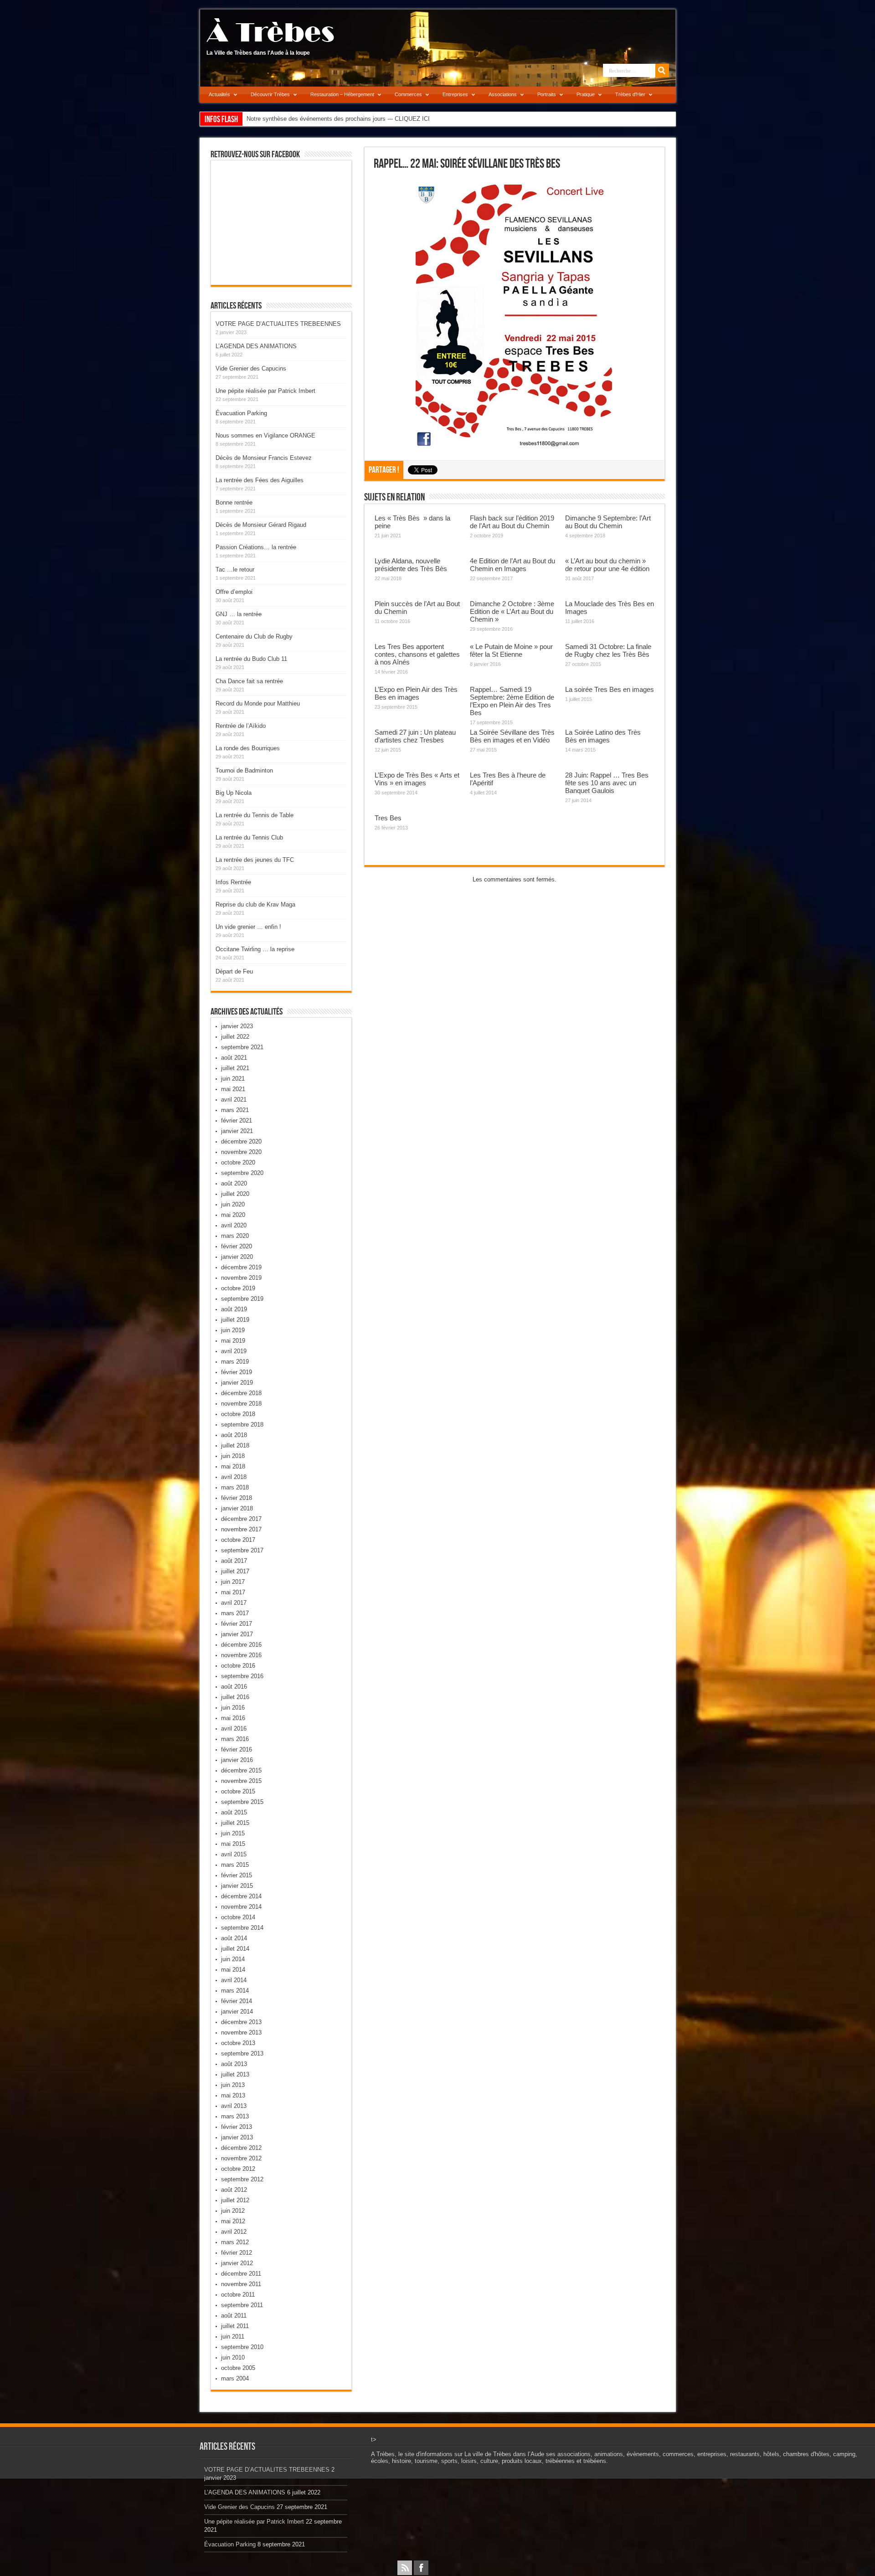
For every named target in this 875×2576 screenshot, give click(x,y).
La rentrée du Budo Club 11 (251, 659)
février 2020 (237, 1246)
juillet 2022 (235, 1037)
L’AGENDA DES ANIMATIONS (256, 346)
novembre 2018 (241, 1404)
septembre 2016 (242, 1676)
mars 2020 (235, 1236)
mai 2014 (233, 1970)
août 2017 (234, 1561)
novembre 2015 (241, 1781)
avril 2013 (234, 2106)
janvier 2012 (237, 2263)
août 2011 (234, 2316)
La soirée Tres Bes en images (610, 689)
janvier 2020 (237, 1257)
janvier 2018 (237, 1508)
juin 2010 (233, 2357)
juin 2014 (233, 1959)
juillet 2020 (235, 1194)
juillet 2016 (235, 1697)
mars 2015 (235, 1865)
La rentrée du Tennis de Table (255, 815)
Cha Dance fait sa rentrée (249, 681)
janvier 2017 (237, 1634)
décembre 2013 (241, 2022)
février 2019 (237, 1372)
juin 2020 (233, 1204)
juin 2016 (233, 1708)
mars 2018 (235, 1487)
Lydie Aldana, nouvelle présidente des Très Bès (411, 565)
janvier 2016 (237, 1760)
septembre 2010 (242, 2347)
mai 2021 (233, 1089)
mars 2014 (235, 1991)
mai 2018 (233, 1466)
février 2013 (237, 2127)
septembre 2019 (242, 1299)
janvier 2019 (237, 1383)
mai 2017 (233, 1592)
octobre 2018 (238, 1414)
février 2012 (237, 2253)
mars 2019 (235, 1362)
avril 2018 (234, 1477)
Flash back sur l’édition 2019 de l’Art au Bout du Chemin (512, 522)
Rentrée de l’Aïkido (241, 726)
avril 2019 (234, 1351)
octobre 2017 (238, 1540)
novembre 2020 (241, 1152)
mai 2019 (233, 1341)
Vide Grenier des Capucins (251, 368)
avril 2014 (234, 1980)
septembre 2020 (242, 1173)
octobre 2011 (238, 2295)
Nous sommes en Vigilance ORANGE (265, 435)
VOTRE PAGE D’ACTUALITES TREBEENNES (278, 324)
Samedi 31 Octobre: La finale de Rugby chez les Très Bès (608, 650)
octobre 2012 (238, 2169)
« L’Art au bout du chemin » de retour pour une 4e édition (607, 565)
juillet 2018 (235, 1445)
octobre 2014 (238, 1917)
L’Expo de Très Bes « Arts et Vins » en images (417, 779)
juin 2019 (233, 1330)
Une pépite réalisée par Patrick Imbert (265, 391)
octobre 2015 (238, 1791)
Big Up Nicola (234, 793)
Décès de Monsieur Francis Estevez (264, 458)
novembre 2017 (241, 1529)
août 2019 (234, 1309)
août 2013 (234, 2064)
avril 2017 (234, 1603)
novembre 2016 (241, 1655)
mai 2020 (233, 1215)
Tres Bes (388, 818)
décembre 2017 (241, 1519)
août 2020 (234, 1183)
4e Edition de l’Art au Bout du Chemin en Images (512, 565)
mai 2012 (233, 2221)
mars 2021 (235, 1110)
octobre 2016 (238, 1666)
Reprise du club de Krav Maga (255, 904)
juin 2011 (233, 2336)
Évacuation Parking (241, 413)
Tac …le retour (235, 569)
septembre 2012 (242, 2179)
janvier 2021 (237, 1131)
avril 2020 (234, 1225)
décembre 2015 (241, 1770)
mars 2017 (235, 1613)
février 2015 (237, 1875)
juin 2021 (233, 1079)
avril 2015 (234, 1854)
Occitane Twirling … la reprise (255, 949)
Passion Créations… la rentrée (256, 547)
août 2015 (234, 1812)
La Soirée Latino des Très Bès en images (603, 736)
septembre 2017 (242, 1550)
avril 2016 (234, 1728)
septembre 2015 (242, 1802)
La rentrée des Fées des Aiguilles (260, 480)
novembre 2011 (241, 2284)
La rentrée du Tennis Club (249, 837)
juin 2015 (233, 1833)
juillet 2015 (235, 1823)
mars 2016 (235, 1739)
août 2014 (234, 1938)
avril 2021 (234, 1100)
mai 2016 (233, 1718)
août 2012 (234, 2190)
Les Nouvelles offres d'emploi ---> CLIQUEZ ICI (309, 119)
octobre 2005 (238, 2368)
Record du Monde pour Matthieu (258, 703)
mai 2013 (233, 2095)
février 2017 (237, 1624)
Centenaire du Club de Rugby (254, 636)
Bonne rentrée (234, 502)
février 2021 (237, 1121)
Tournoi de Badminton (244, 770)
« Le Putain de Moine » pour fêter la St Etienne (511, 650)
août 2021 (234, 1058)
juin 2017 (233, 1582)
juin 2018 (233, 1456)
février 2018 (237, 1498)
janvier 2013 (237, 2137)
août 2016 (234, 1687)
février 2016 (237, 1749)
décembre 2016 (241, 1645)
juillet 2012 (235, 2200)
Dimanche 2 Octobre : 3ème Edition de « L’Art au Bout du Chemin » (512, 611)
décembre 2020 (241, 1141)
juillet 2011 (235, 2326)
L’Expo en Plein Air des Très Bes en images (416, 693)
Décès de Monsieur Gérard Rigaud (261, 525)
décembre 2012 (241, 2148)
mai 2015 (233, 1844)
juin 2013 (233, 2085)
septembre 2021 (242, 1047)
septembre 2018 (242, 1425)
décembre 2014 (241, 1896)
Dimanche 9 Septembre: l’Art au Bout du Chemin (608, 522)
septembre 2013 (242, 2053)
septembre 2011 (242, 2305)
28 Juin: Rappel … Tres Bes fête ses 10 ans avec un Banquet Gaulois (607, 783)
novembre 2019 (241, 1278)
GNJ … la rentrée (239, 614)
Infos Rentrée (233, 882)
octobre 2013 (238, 2043)
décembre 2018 (241, 1393)
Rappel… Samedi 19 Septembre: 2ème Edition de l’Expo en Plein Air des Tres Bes (512, 701)
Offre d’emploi (234, 592)
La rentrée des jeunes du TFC (255, 860)
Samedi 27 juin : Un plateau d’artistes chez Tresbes (415, 736)
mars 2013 (235, 2116)
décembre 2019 (241, 1267)
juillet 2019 (235, 1320)
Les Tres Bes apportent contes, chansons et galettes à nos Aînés (417, 654)
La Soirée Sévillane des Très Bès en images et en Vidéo (512, 736)
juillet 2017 (235, 1571)
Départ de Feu (234, 971)
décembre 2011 (241, 2274)
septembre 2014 (242, 1928)
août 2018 (234, 1435)
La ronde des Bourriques (248, 748)
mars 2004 (235, 2378)
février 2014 (237, 2001)
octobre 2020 (238, 1162)
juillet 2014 (235, 1949)
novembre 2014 (241, 1907)
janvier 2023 (237, 1026)
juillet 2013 (235, 2074)
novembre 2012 (241, 2158)
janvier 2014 (237, 2012)
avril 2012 (234, 2232)
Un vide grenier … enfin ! (248, 927)
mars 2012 (235, 2242)
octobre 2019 (238, 1288)
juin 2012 (233, 2211)
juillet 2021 (235, 1068)
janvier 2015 (237, 1886)
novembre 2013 (241, 2032)
